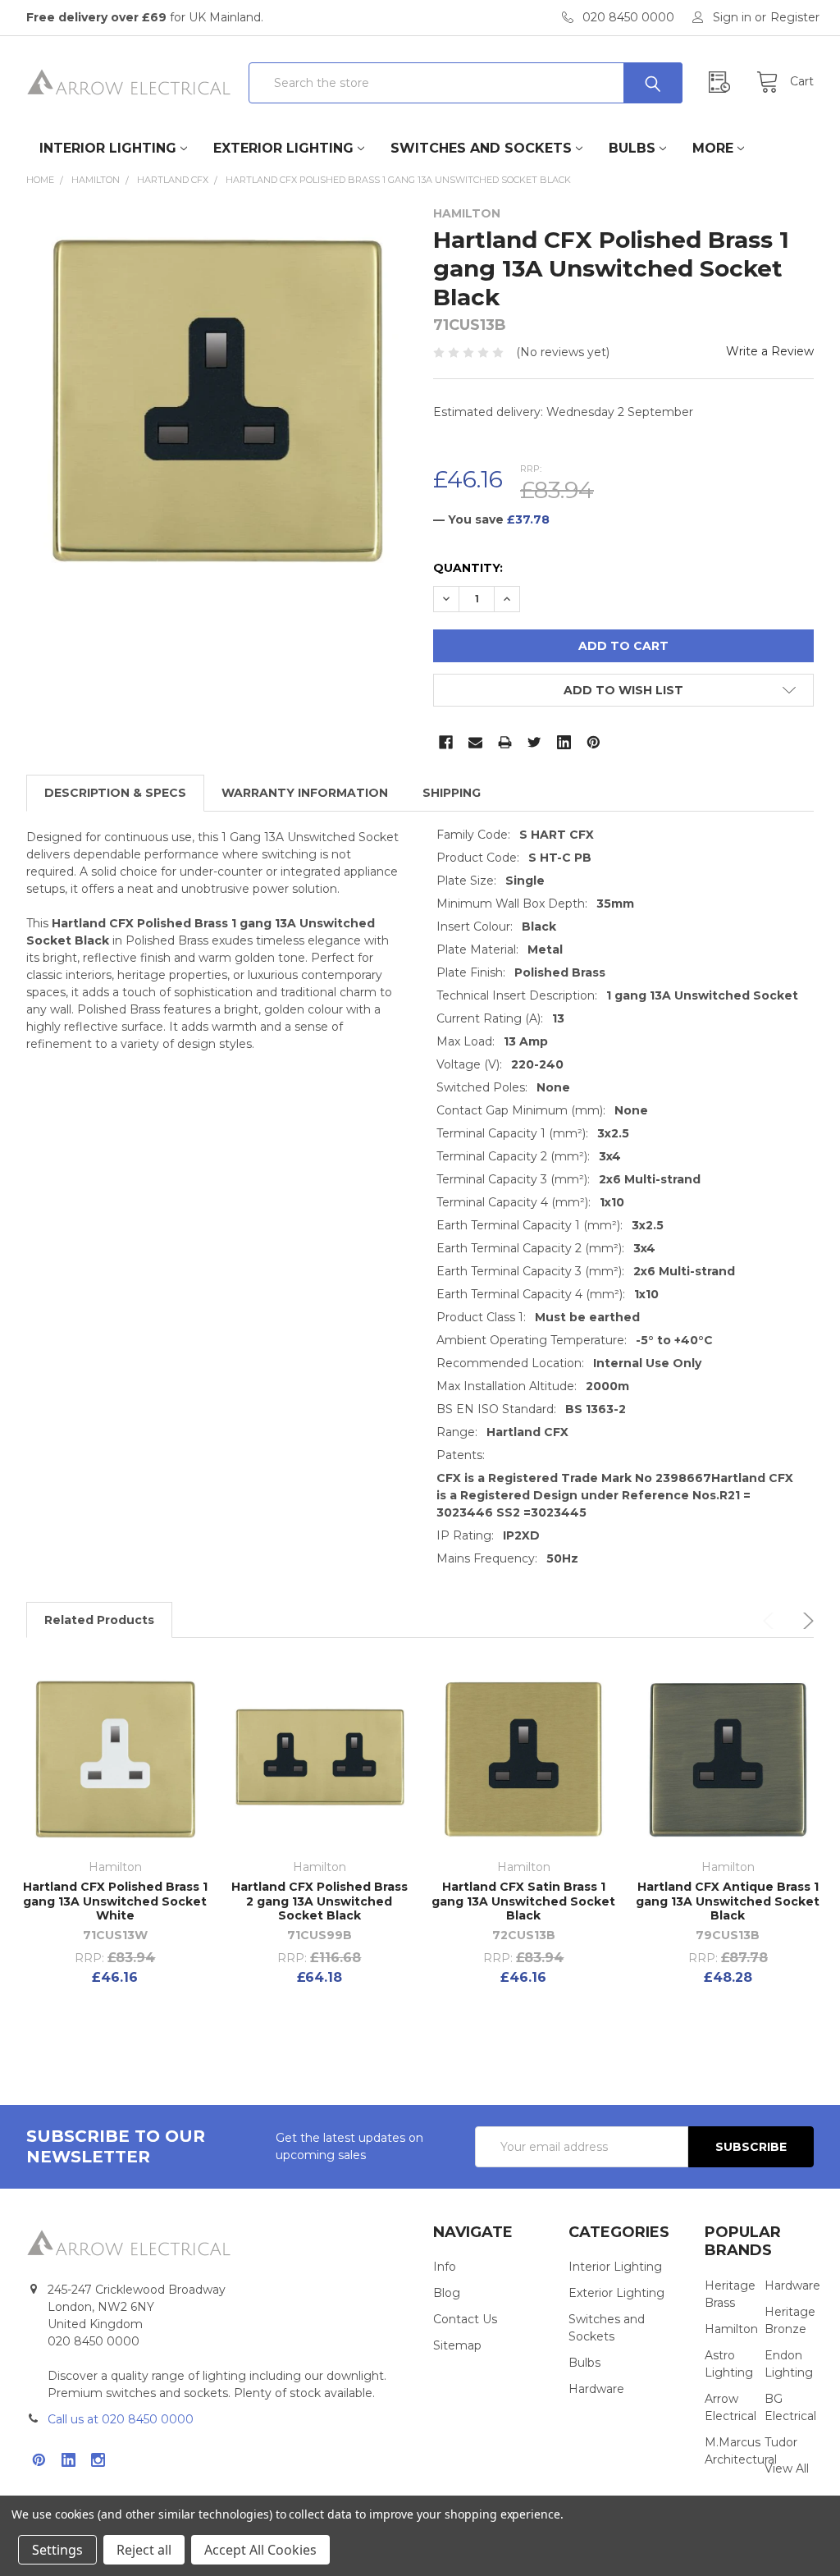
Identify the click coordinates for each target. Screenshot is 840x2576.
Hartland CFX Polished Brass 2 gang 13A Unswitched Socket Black (320, 1901)
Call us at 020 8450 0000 (121, 2419)
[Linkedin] (564, 742)
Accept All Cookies (260, 2550)
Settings (57, 2550)
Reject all (144, 2550)
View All (787, 2468)
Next (806, 1621)
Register (795, 17)
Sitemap (457, 2345)
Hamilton (731, 2329)
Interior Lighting (108, 148)
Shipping (452, 793)
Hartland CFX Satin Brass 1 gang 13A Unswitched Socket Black (523, 1901)
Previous (771, 1621)
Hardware (596, 2389)
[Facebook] (446, 742)
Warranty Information (305, 793)
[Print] (505, 742)
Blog (447, 2293)
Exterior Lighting (283, 148)
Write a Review (770, 351)
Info (445, 2267)
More (713, 148)
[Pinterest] (593, 742)
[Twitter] (534, 742)
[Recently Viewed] (724, 82)
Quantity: (468, 568)
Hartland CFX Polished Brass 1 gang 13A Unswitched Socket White (115, 1901)
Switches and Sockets (481, 148)
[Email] (475, 742)
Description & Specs (115, 793)
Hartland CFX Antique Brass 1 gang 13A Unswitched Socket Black (728, 1901)
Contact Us (465, 2319)
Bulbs (632, 148)
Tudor (781, 2442)
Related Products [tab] (99, 1620)
